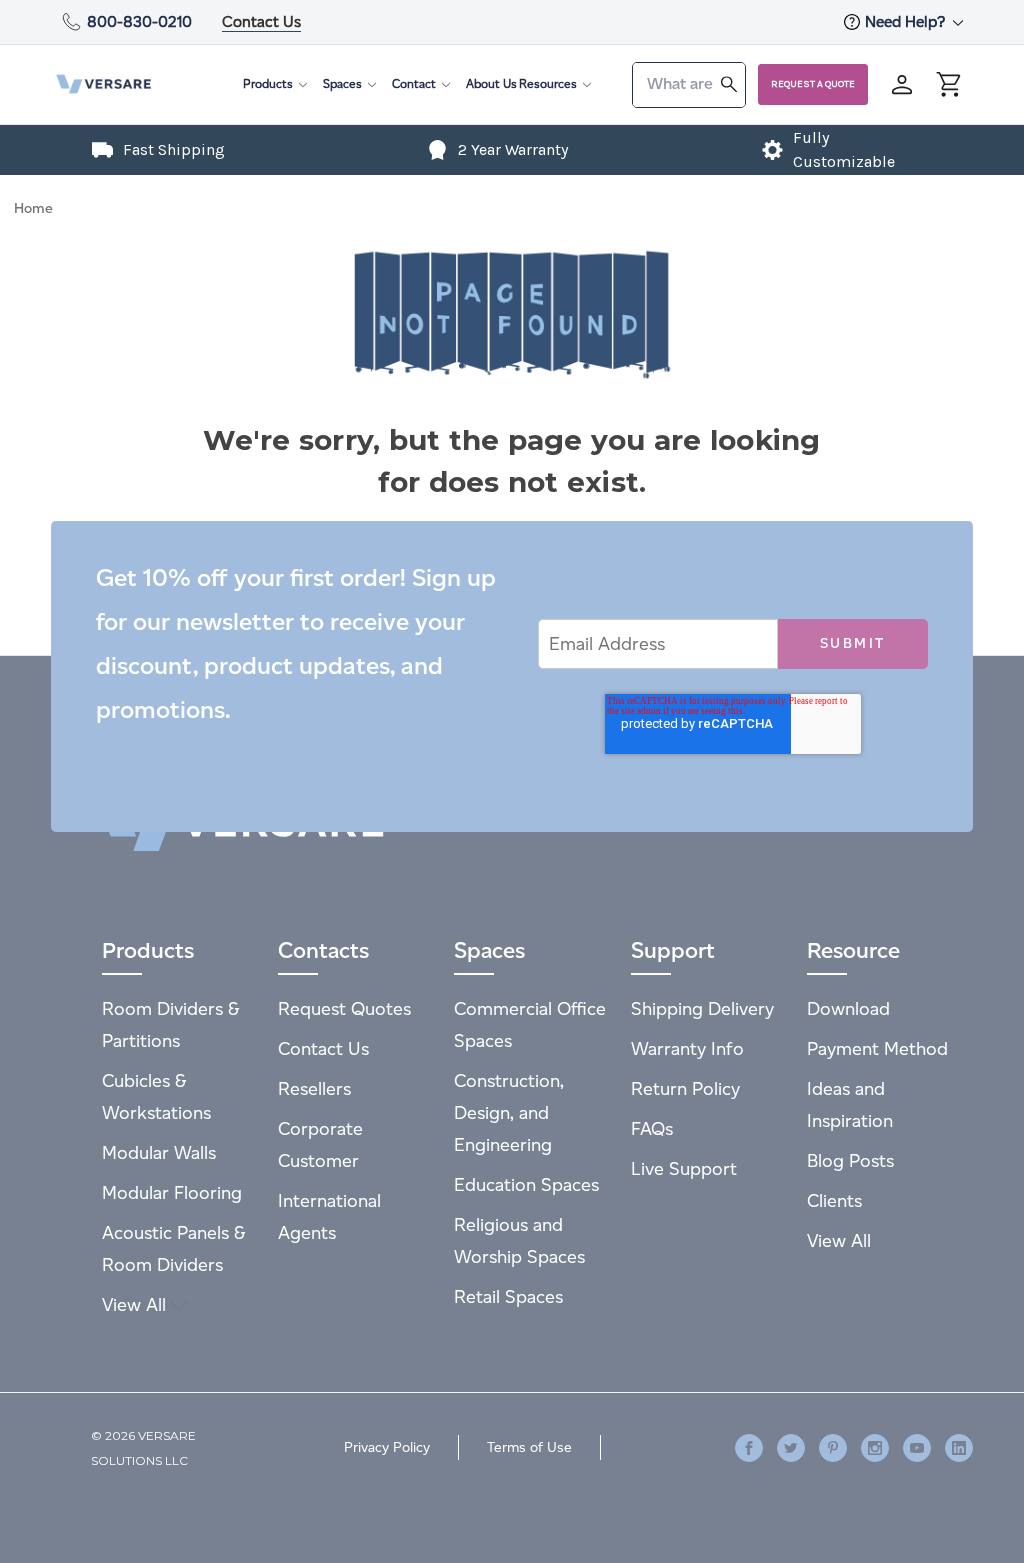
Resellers (314, 1088)
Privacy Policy (387, 1447)
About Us (491, 83)
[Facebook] (749, 1448)
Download (848, 1008)
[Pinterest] (833, 1448)
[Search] (729, 83)
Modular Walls (159, 1152)
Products (268, 83)
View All (136, 1304)
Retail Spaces (508, 1296)
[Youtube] (917, 1448)
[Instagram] (875, 1448)
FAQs (652, 1128)
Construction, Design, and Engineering (509, 1112)
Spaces (342, 83)
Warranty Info (687, 1048)
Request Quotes (344, 1008)
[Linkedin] (959, 1448)
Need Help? (907, 21)
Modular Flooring (172, 1192)
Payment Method (877, 1048)
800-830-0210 (139, 21)
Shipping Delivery (702, 1008)
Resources (548, 83)
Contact (414, 83)
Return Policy (685, 1088)
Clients (834, 1200)
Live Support (684, 1168)
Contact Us (261, 21)
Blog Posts (850, 1160)
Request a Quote (813, 84)
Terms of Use (529, 1447)
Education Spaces (526, 1184)
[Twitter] (791, 1448)
